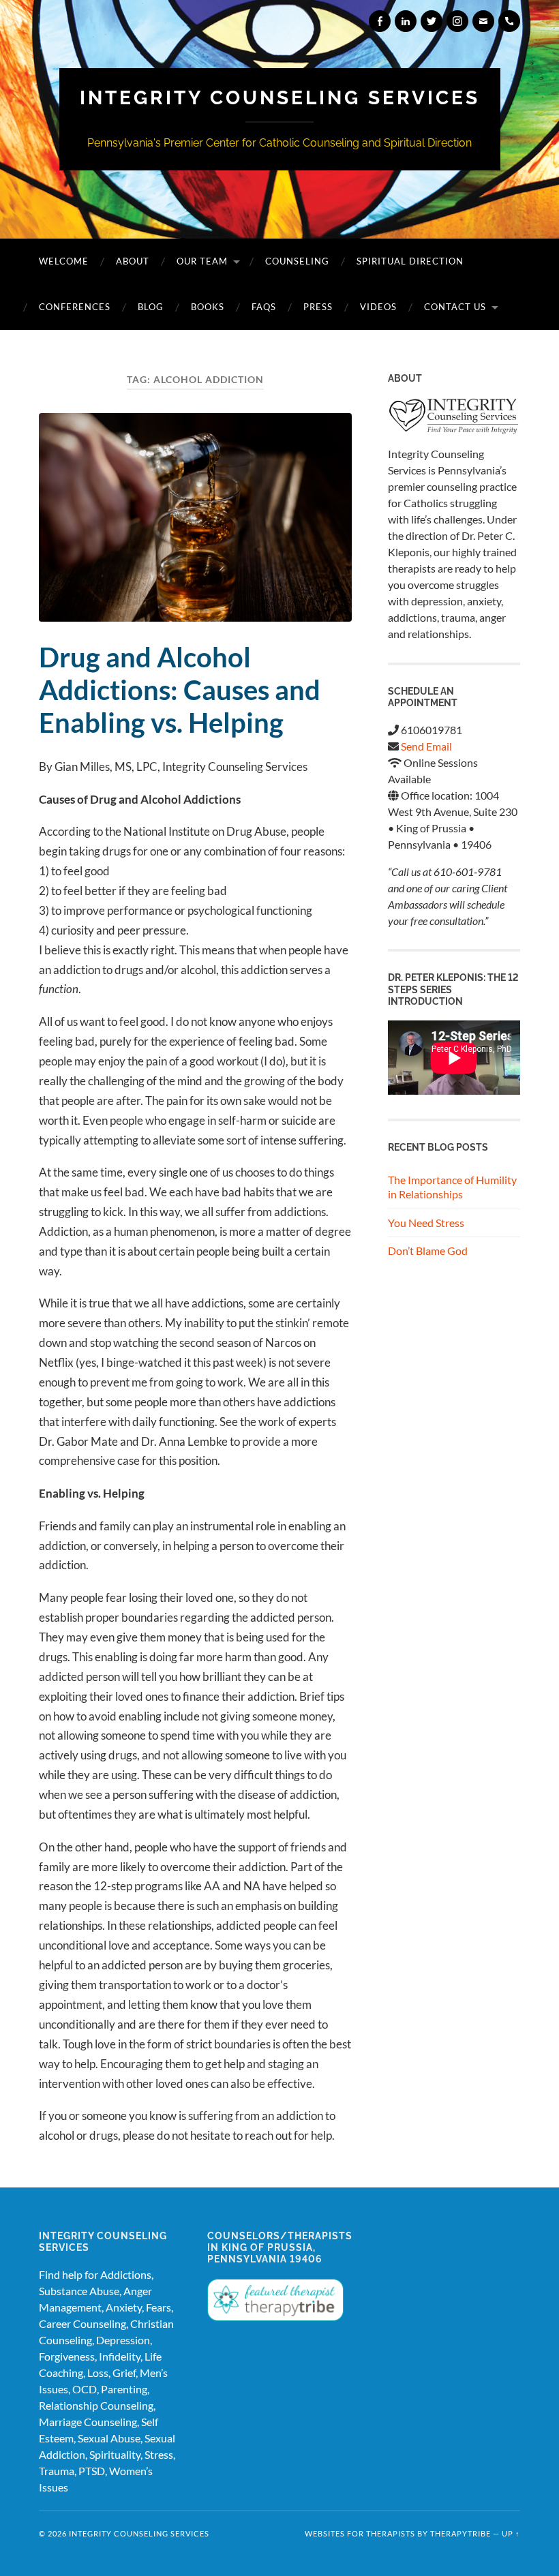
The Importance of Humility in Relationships (452, 1187)
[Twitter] (432, 21)
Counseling (297, 261)
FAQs (264, 307)
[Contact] (483, 21)
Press (318, 307)
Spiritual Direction (410, 261)
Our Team (202, 261)
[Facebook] (380, 21)
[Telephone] (509, 21)
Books (208, 307)
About (133, 261)
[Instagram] (457, 21)
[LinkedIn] (406, 21)
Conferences (75, 307)
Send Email (426, 746)
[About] (454, 417)
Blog (151, 307)
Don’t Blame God (428, 1251)
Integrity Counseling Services (280, 98)
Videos (378, 307)
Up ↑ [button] (511, 2533)
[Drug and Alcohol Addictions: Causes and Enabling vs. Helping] (195, 517)
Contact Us (455, 307)
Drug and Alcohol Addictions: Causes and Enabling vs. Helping (180, 690)
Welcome (64, 261)
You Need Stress (426, 1223)
